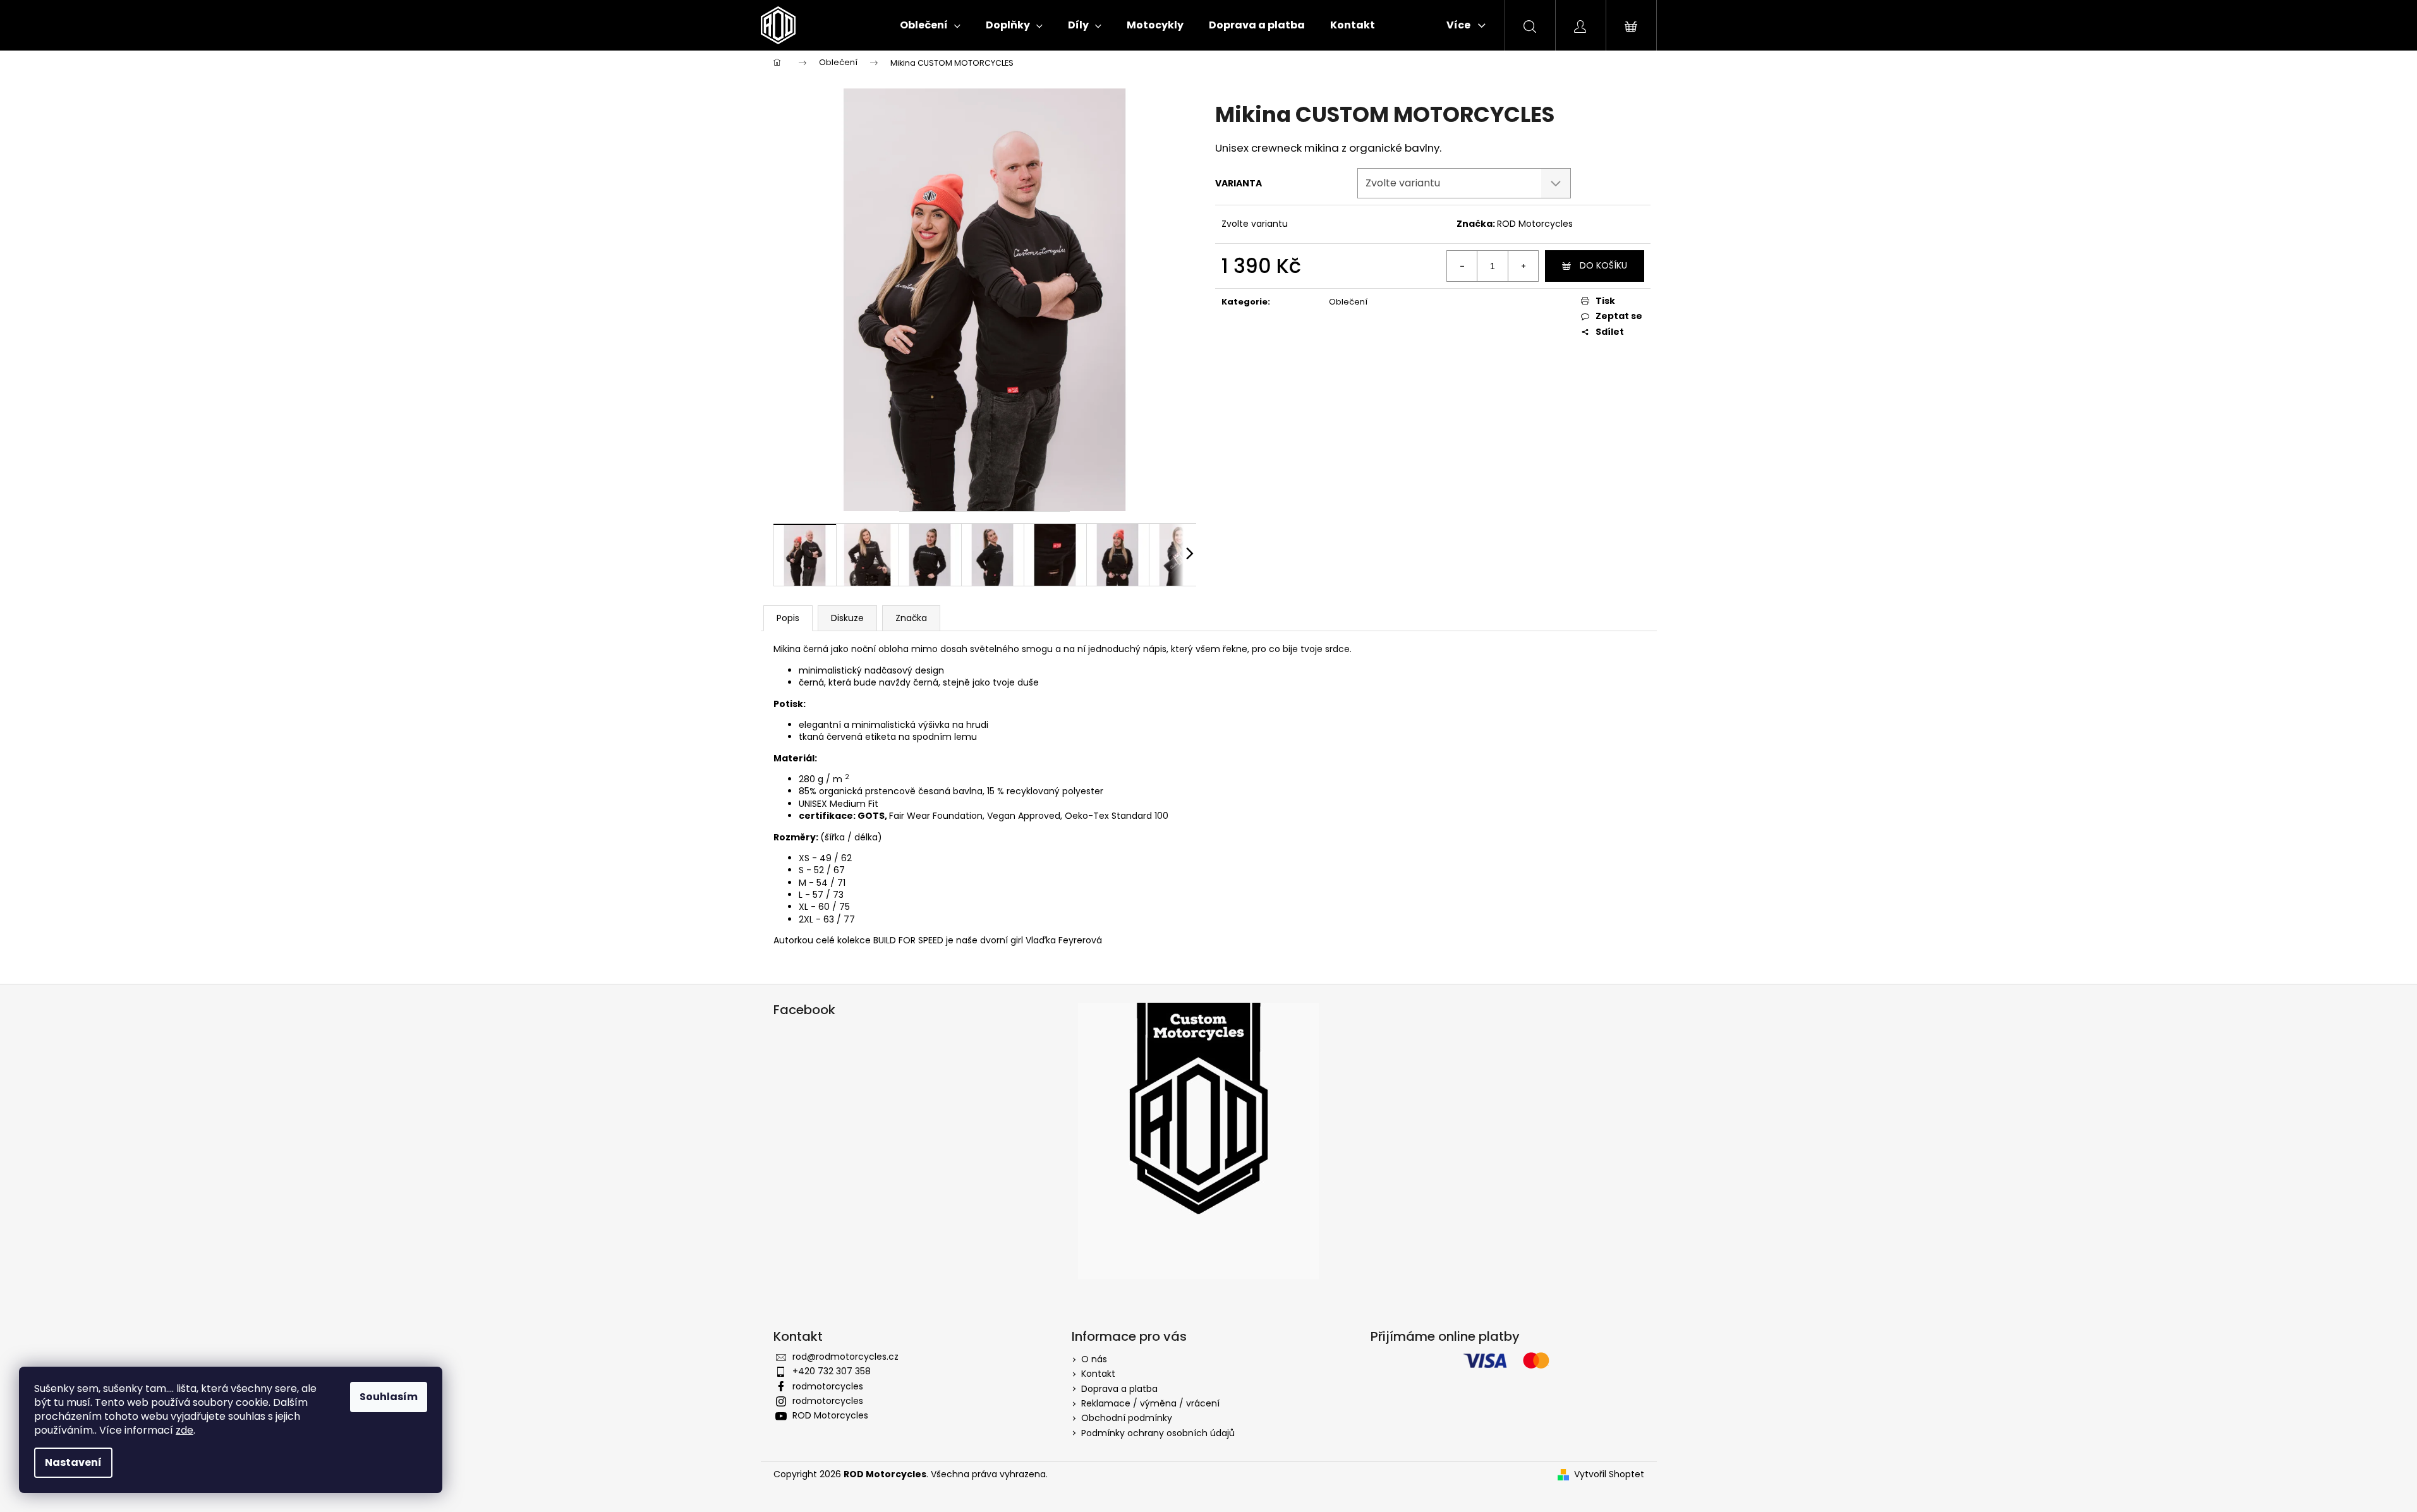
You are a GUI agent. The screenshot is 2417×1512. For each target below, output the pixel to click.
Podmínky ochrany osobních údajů (1158, 1433)
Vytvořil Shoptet (1609, 1474)
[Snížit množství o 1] (1462, 266)
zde (185, 1430)
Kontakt (1098, 1374)
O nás (1094, 1359)
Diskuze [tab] (847, 618)
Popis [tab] (788, 618)
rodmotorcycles (828, 1386)
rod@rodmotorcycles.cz (845, 1357)
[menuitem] (930, 25)
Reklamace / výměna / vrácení (1150, 1403)
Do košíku (1603, 265)
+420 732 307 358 (832, 1371)
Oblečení (1348, 302)
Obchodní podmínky (1127, 1418)
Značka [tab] (911, 618)
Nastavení (73, 1462)
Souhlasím (389, 1397)
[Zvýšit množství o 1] (1523, 266)
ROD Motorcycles (1535, 224)
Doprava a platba (1119, 1389)
